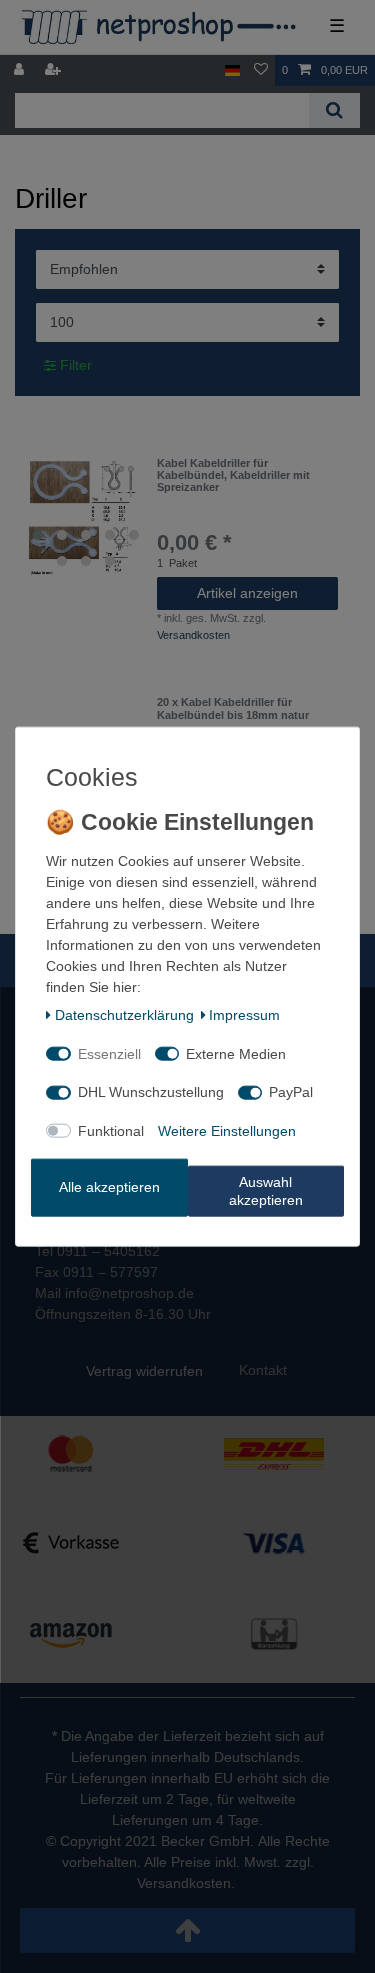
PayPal (291, 1092)
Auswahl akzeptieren (266, 1191)
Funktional (111, 1130)
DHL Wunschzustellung (151, 1092)
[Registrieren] (55, 70)
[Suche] (334, 110)
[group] (86, 517)
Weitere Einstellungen (227, 1130)
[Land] (232, 70)
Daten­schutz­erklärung (124, 1015)
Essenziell (109, 1053)
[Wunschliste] (261, 70)
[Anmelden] (21, 70)
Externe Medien (236, 1053)
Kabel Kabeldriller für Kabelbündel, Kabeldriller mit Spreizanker (233, 475)
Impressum (244, 1015)
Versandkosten (193, 635)
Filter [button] (76, 365)
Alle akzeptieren (109, 1187)
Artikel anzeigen (247, 593)
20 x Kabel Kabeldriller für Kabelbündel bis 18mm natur (233, 708)
